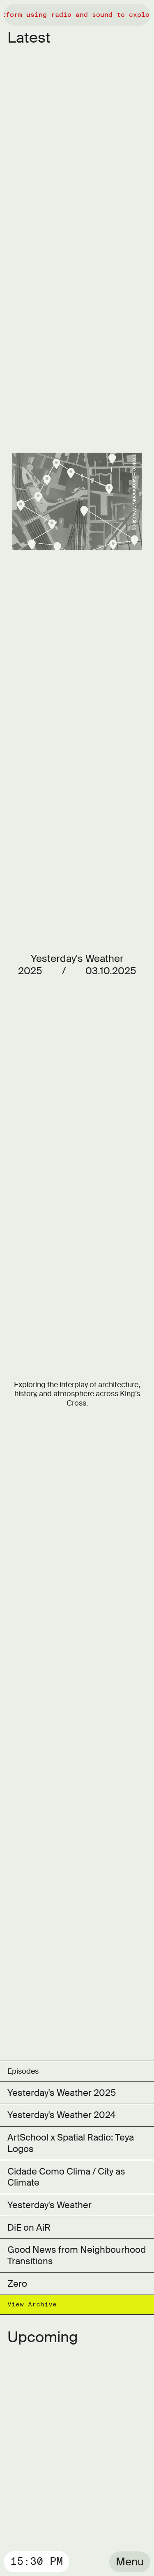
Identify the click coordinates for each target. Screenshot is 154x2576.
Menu (130, 2562)
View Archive (32, 2304)
